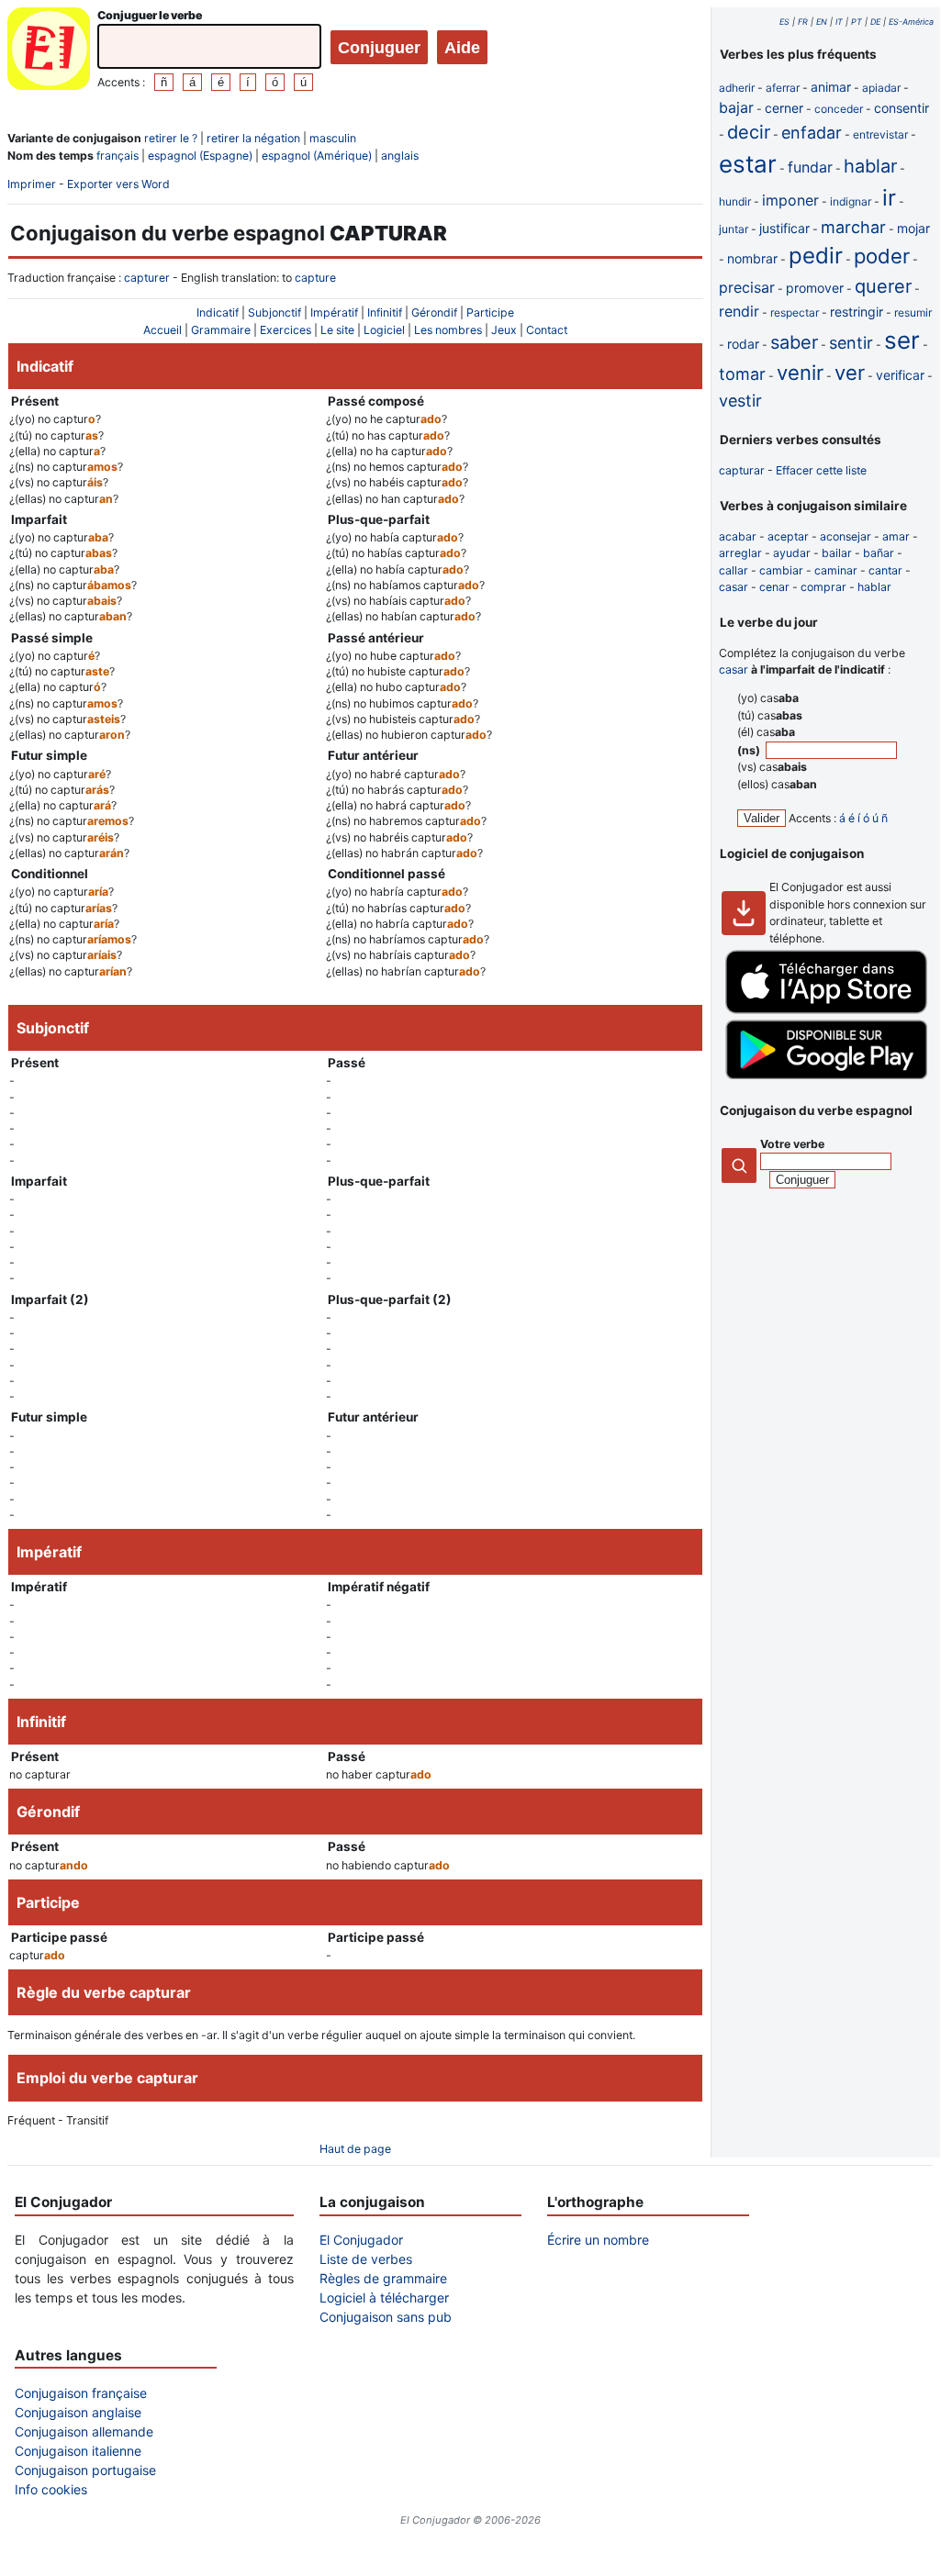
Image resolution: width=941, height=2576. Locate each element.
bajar (736, 107)
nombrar (752, 258)
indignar (851, 201)
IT (839, 22)
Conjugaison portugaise (85, 2470)
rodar (743, 344)
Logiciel (384, 330)
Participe (490, 312)
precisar (747, 287)
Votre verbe (792, 1144)
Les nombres (448, 330)
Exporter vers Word (118, 184)
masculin (333, 138)
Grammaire (221, 330)
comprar (823, 587)
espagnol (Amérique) (317, 156)
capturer (147, 278)
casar (734, 587)
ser (902, 340)
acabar (738, 536)
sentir (851, 343)
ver (850, 373)
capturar (742, 470)
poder (882, 256)
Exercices (286, 330)
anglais (400, 156)
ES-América (911, 22)
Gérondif (434, 312)
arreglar (740, 553)
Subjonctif (274, 312)
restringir (857, 312)
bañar (879, 553)
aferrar (783, 88)
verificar (900, 375)
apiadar (881, 88)
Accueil (162, 330)
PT (857, 22)
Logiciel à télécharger (384, 2297)
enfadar (812, 133)
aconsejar (846, 536)
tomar (742, 374)
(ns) (750, 750)
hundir (735, 201)
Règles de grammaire (383, 2278)
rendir (739, 311)
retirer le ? (171, 138)
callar (734, 570)
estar (748, 164)
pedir (816, 256)
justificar (784, 228)
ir (889, 198)
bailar (837, 553)
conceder (839, 109)
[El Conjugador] (49, 51)
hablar (870, 166)
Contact (547, 330)
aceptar (788, 536)
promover (815, 288)
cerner (784, 108)
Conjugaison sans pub (386, 2317)
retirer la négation (253, 138)
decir (749, 132)
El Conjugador (361, 2240)
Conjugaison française (81, 2393)
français (118, 156)
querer (883, 286)
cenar (774, 587)
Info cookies (51, 2489)
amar (896, 536)
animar (831, 87)
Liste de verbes (366, 2259)
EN (822, 22)
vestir (740, 401)
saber (794, 342)
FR (803, 22)
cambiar (781, 570)
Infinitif (385, 312)
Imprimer (32, 184)
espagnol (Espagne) (200, 156)
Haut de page (355, 2149)
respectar (795, 312)
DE (875, 22)
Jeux (504, 330)
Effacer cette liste (821, 470)
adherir (737, 88)
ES (784, 22)
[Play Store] (826, 1075)
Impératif (334, 312)
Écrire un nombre (598, 2240)
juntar (734, 229)
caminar (836, 570)
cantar (885, 570)
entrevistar (880, 134)
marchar (853, 227)
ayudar (792, 553)
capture (315, 278)
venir (800, 373)
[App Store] (826, 1010)
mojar (913, 228)
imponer (790, 200)
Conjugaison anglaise (78, 2412)
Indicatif (218, 312)
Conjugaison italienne (78, 2451)
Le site (337, 330)
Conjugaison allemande (84, 2431)
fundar (810, 167)
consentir (902, 108)
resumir (913, 312)
